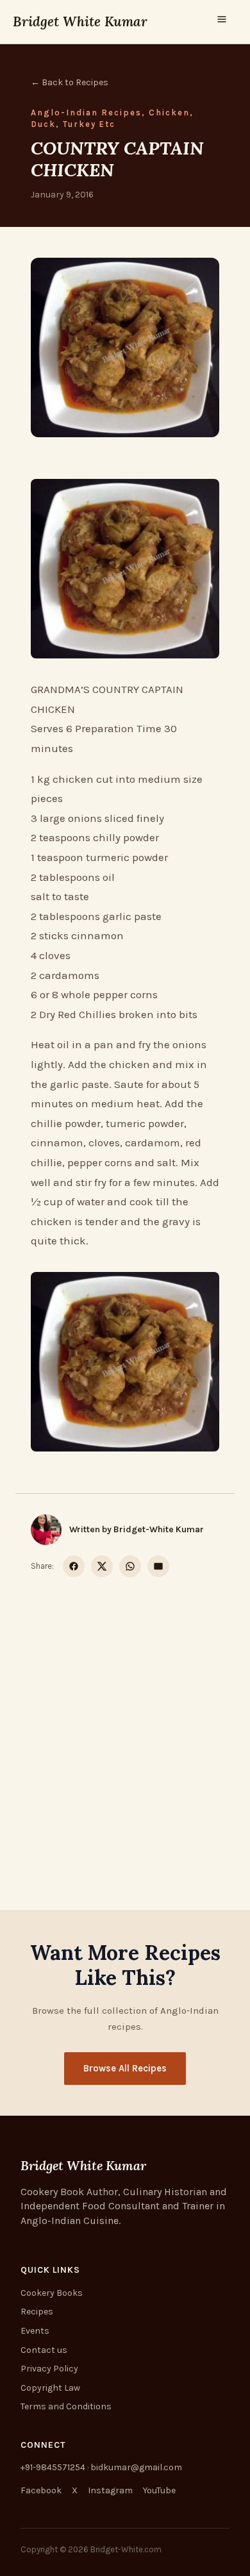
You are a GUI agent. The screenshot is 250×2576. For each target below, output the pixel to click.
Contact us (44, 2350)
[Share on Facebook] (74, 1566)
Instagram (110, 2490)
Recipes (37, 2312)
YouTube (159, 2490)
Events (35, 2331)
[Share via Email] (158, 1566)
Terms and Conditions (66, 2406)
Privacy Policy (49, 2369)
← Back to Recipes (70, 82)
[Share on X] (102, 1566)
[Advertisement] (125, 1728)
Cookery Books (52, 2293)
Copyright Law (50, 2388)
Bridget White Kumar (80, 21)
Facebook (41, 2490)
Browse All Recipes (125, 2068)
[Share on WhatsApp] (130, 1566)
